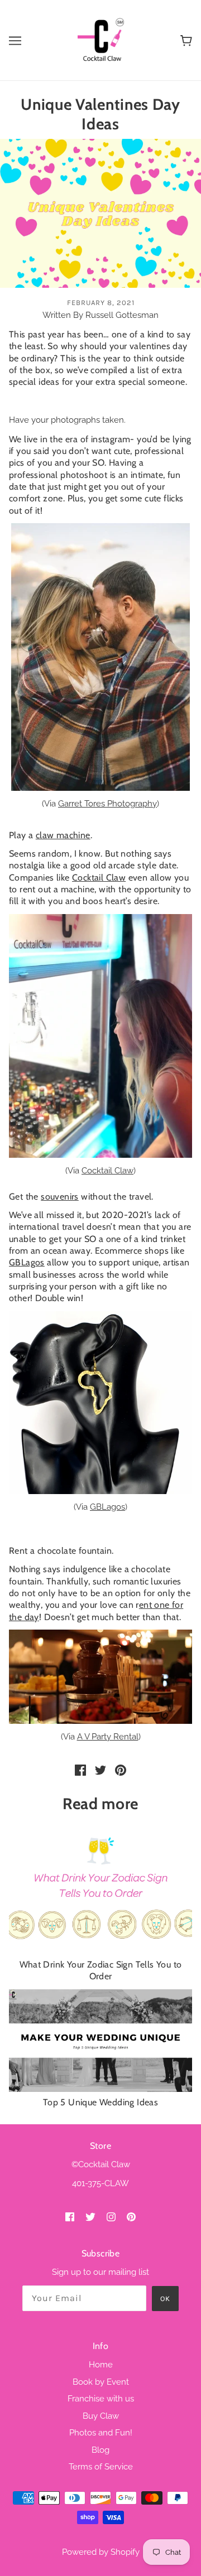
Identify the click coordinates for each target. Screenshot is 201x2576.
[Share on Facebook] (80, 1770)
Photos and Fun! (101, 2433)
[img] (70, 2217)
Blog (100, 2450)
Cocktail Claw (107, 1171)
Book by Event (101, 2382)
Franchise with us (101, 2399)
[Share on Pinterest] (121, 1770)
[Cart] (186, 40)
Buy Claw (101, 2416)
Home (101, 2365)
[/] (100, 40)
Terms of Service (101, 2467)
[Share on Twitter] (100, 1770)
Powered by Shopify (101, 2552)
